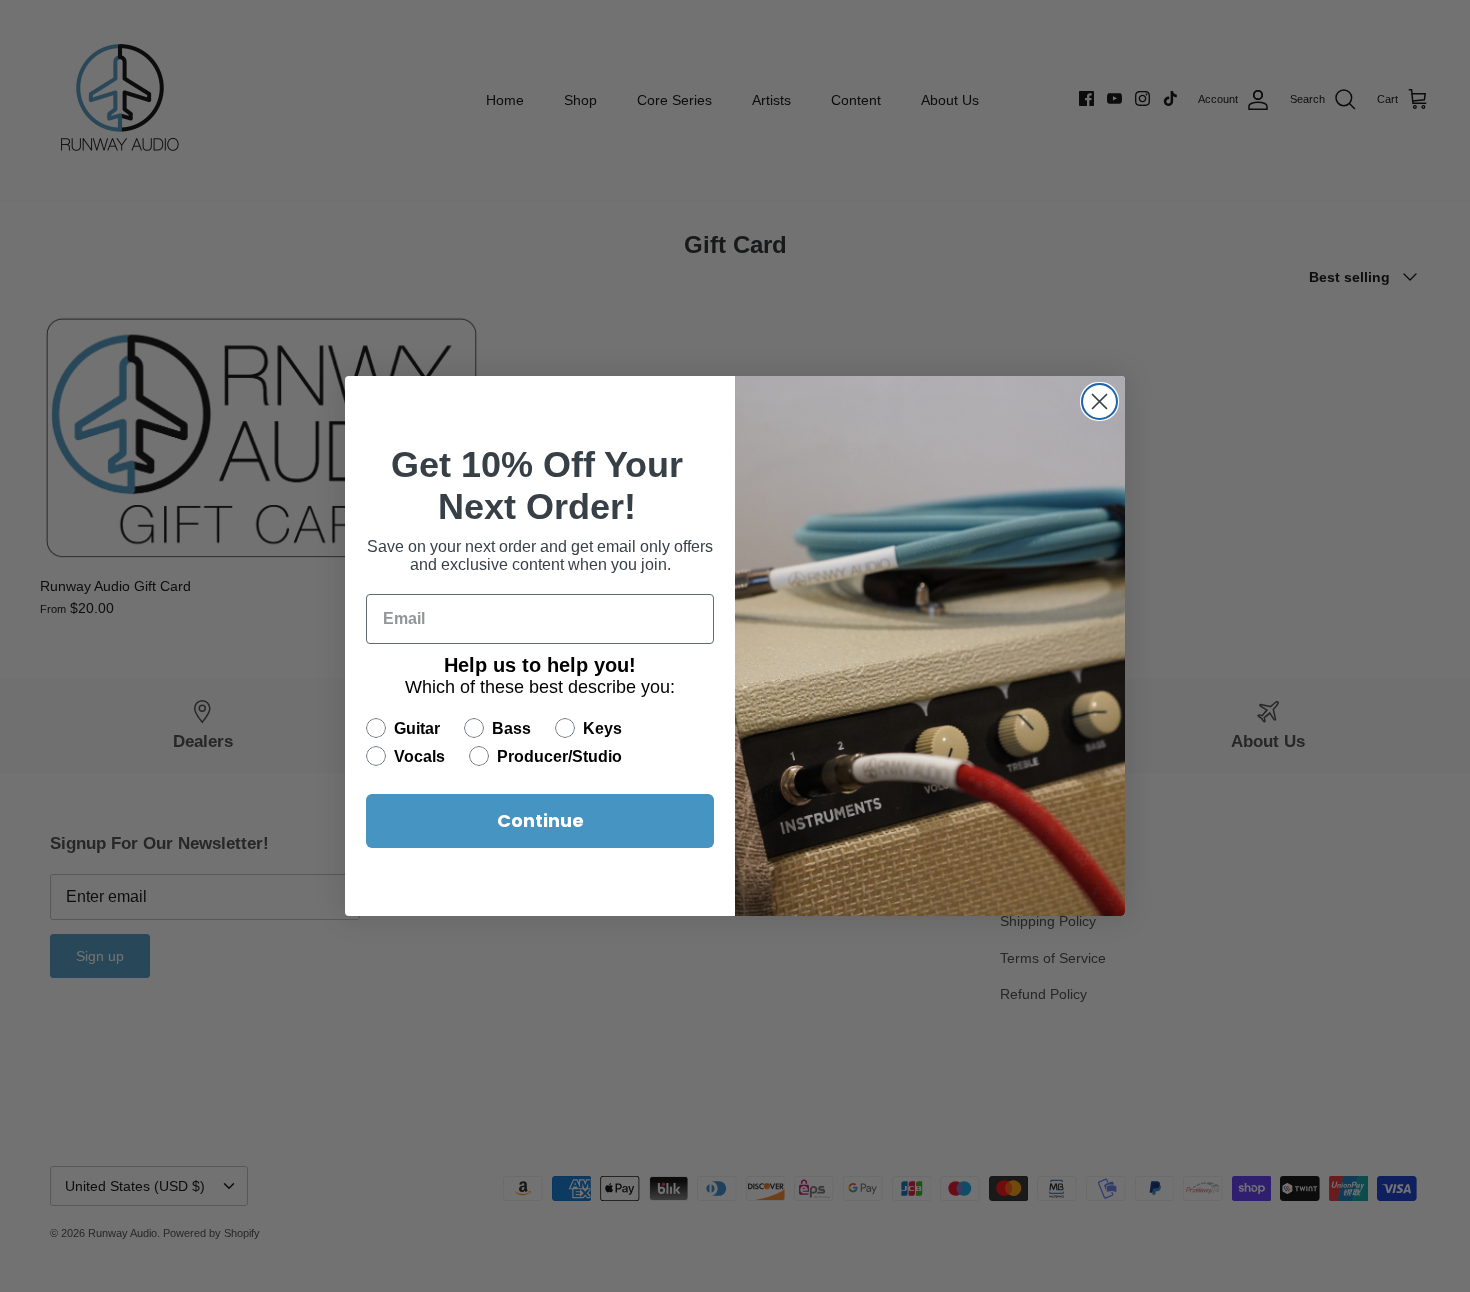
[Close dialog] (1099, 401)
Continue (540, 820)
